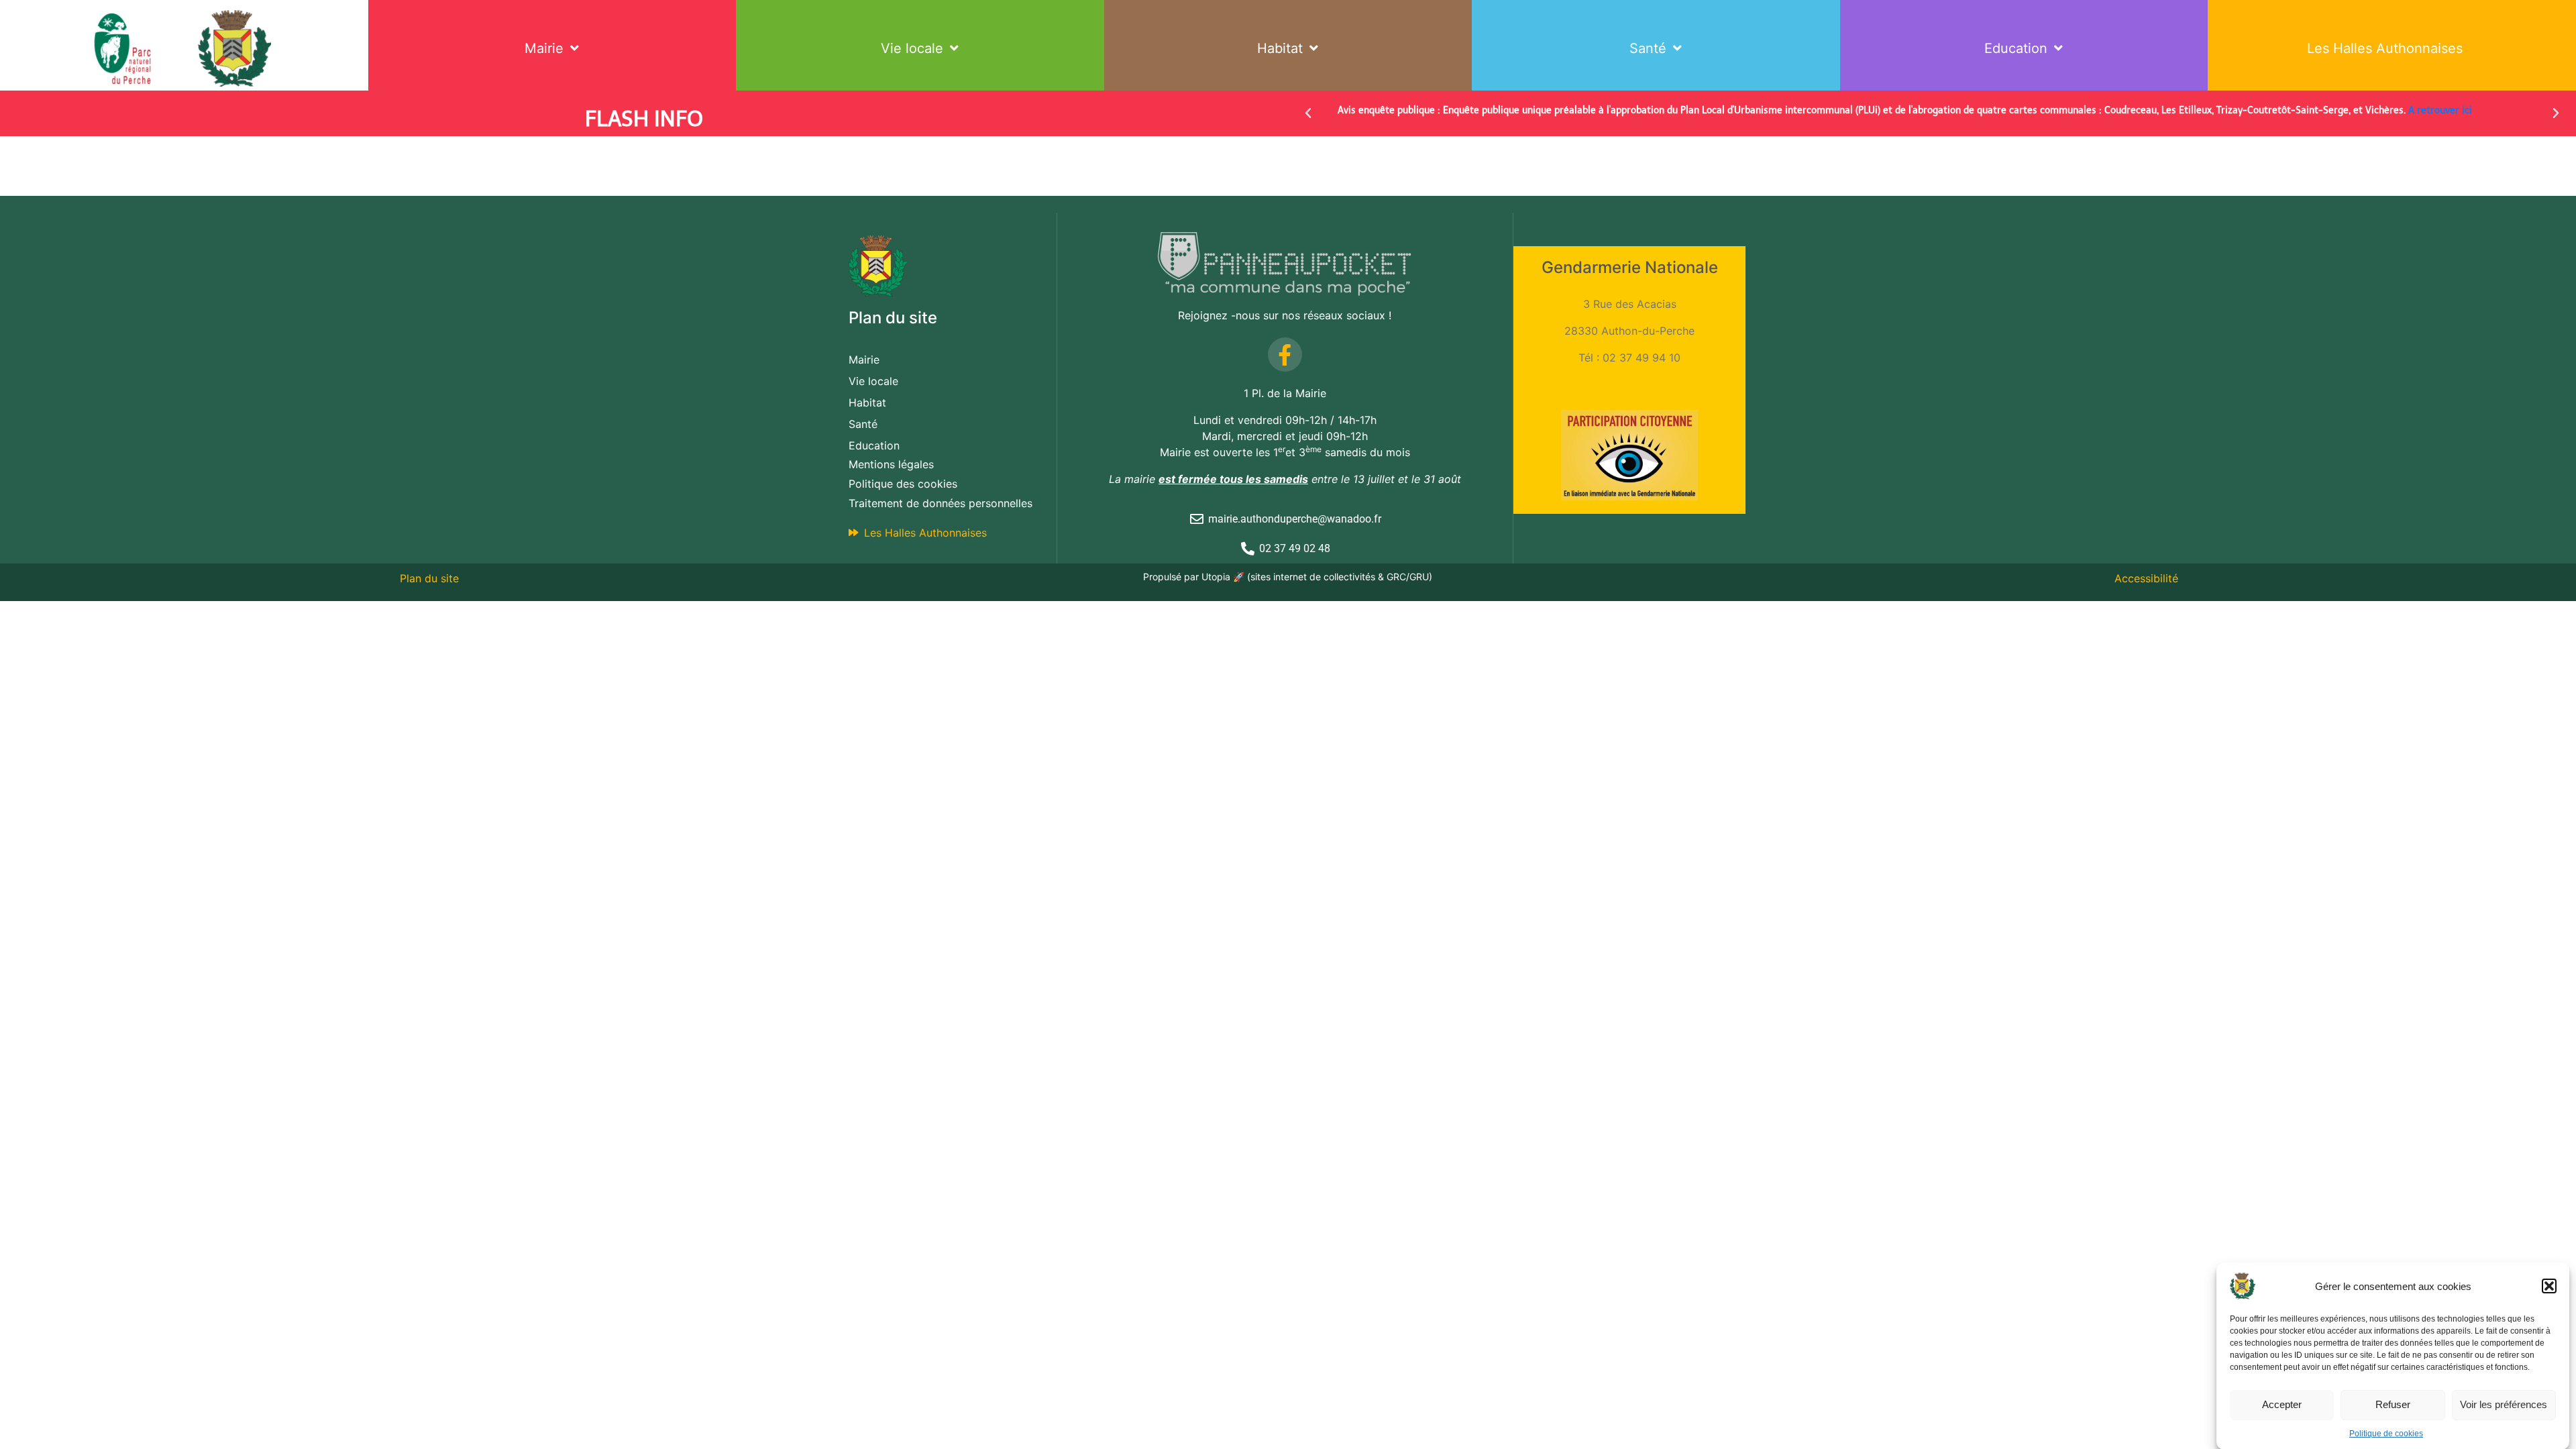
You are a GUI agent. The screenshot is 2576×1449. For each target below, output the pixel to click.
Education (2016, 48)
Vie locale (912, 48)
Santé (1648, 48)
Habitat (1280, 48)
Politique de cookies (2386, 1434)
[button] (2549, 1286)
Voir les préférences (2504, 1404)
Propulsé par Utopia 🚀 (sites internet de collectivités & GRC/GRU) (1288, 577)
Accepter (2282, 1404)
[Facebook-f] (1285, 355)
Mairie (544, 48)
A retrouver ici (2440, 110)
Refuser (2393, 1404)
